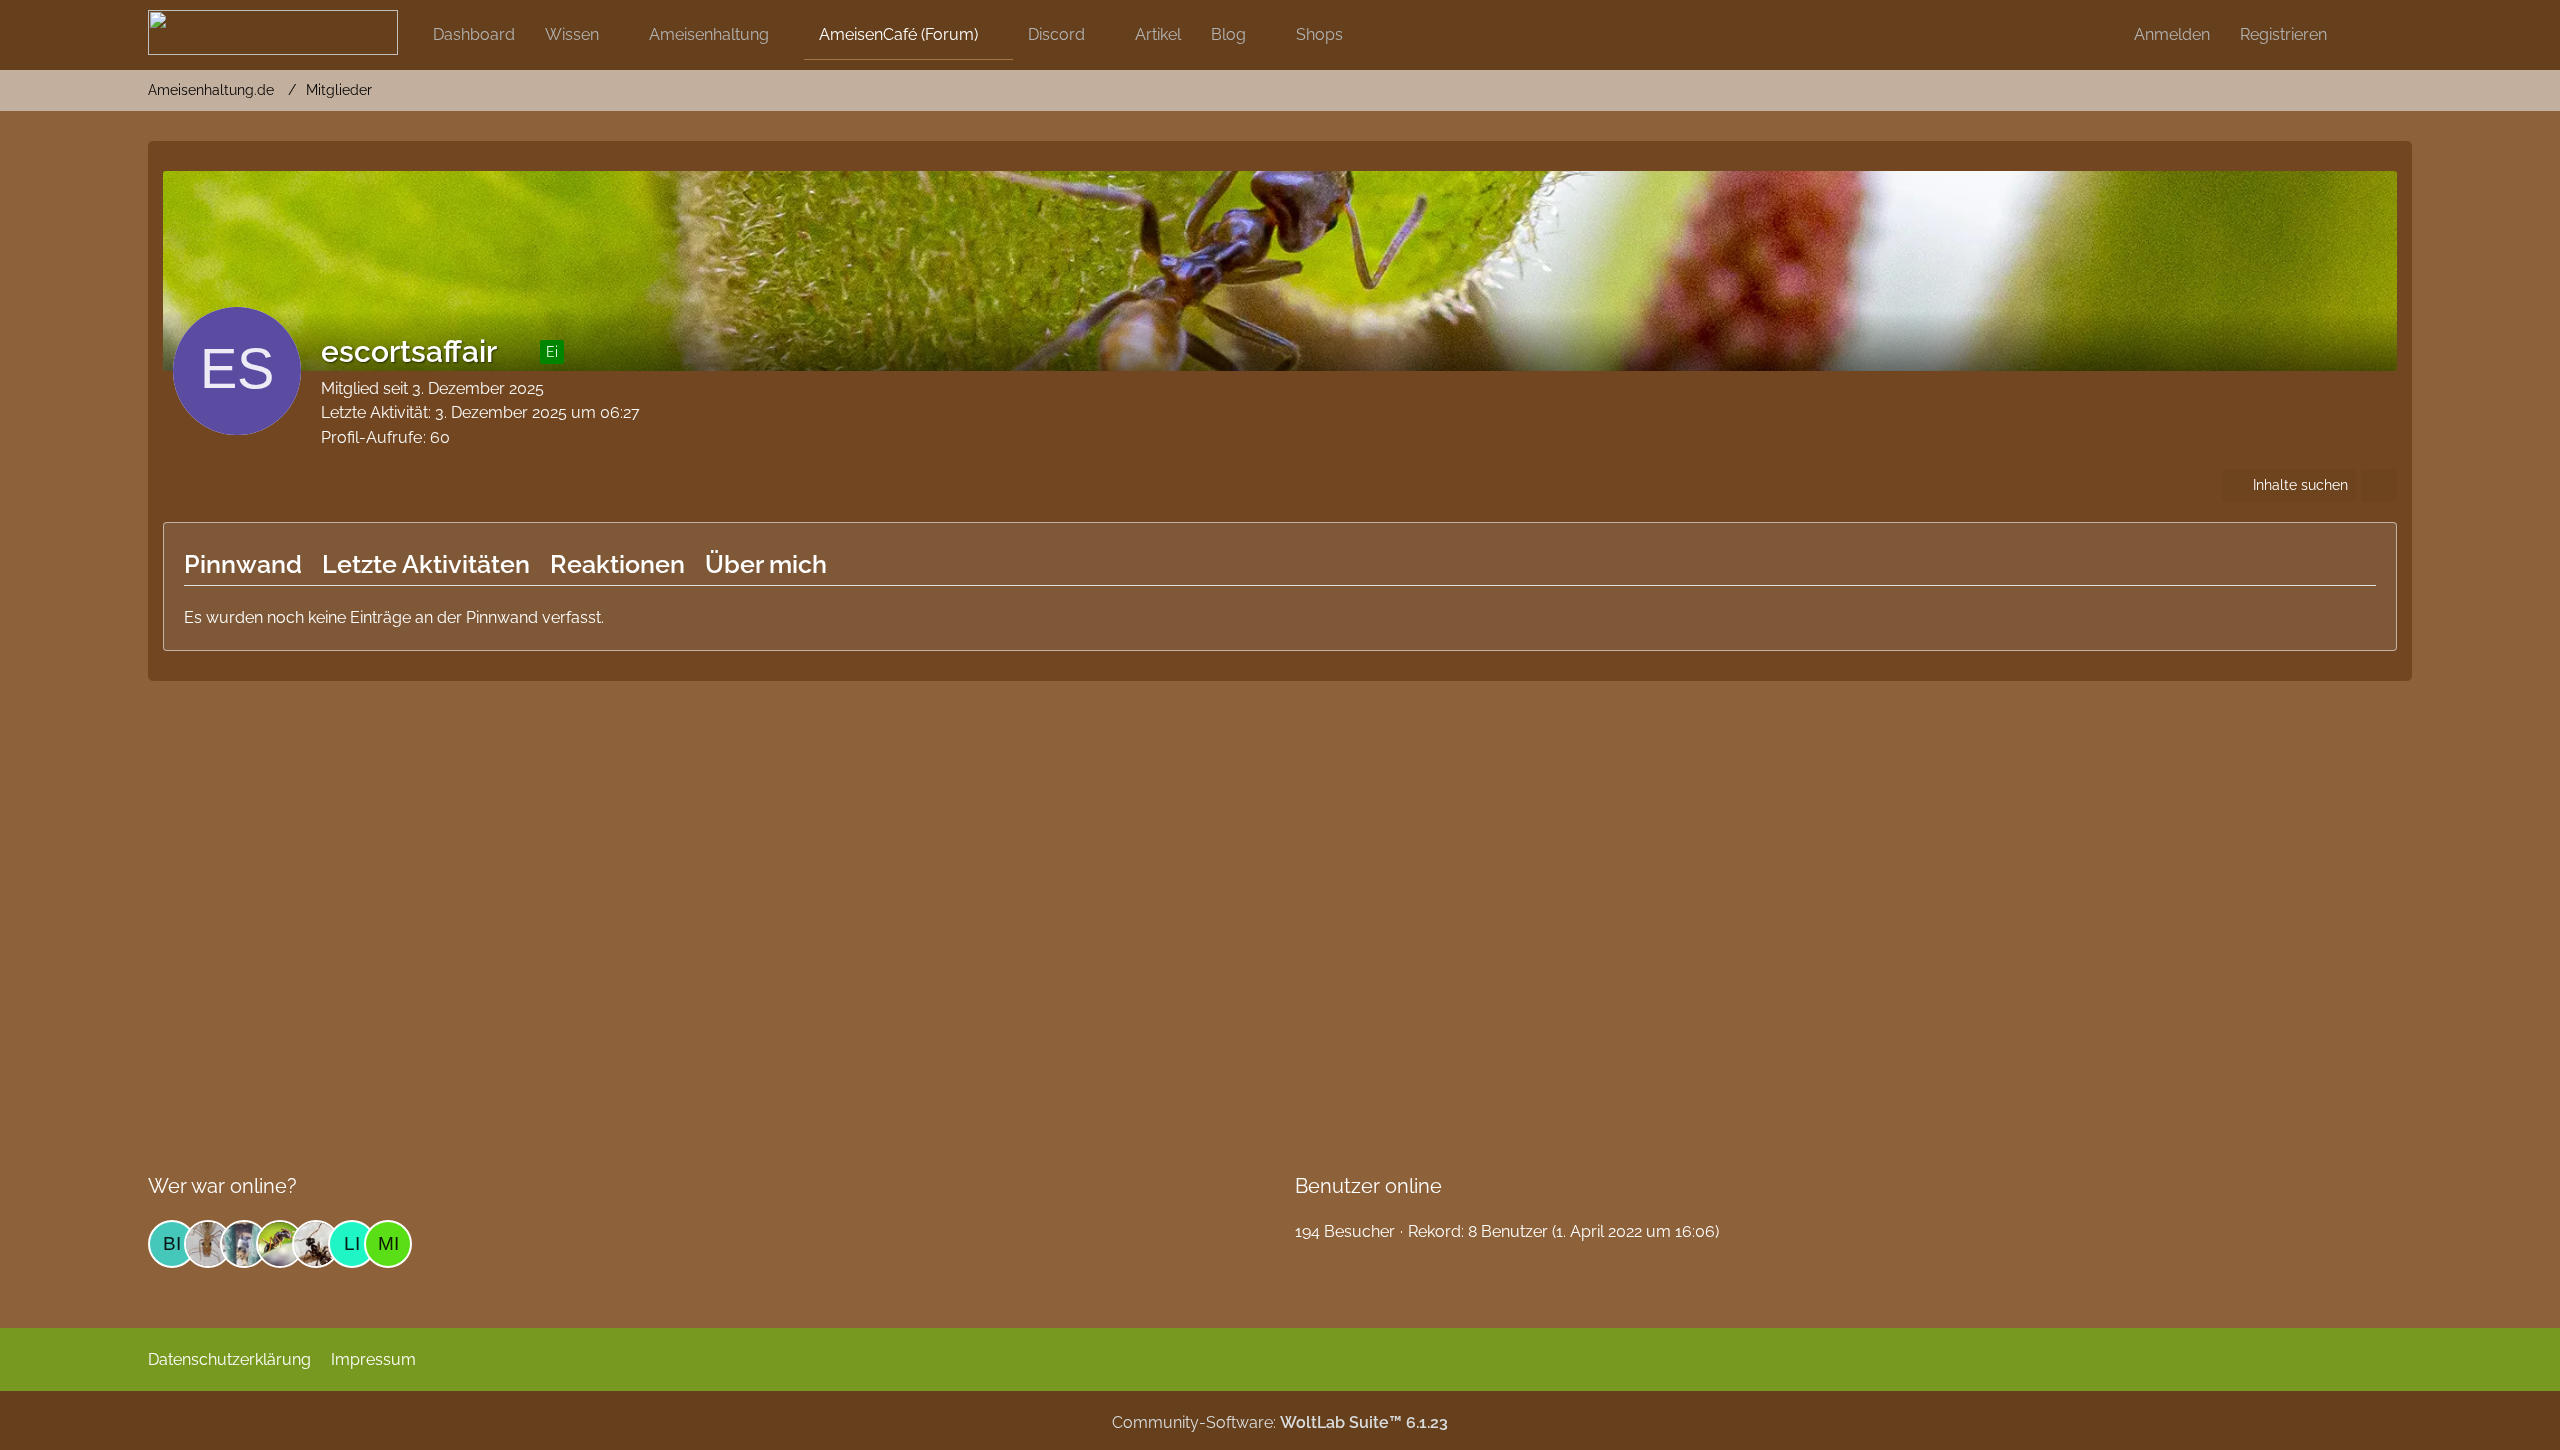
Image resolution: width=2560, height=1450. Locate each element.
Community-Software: (1280, 1422)
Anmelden (2172, 34)
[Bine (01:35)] (172, 1244)
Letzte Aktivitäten (426, 564)
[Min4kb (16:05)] (388, 1244)
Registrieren (2283, 34)
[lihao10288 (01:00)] (352, 1244)
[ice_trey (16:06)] (280, 1244)
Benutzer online (1368, 1186)
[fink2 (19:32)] (208, 1244)
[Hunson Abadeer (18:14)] (244, 1244)
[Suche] (2377, 35)
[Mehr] (2379, 485)
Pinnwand (243, 564)
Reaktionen (617, 564)
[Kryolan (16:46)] (316, 1244)
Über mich (766, 564)
